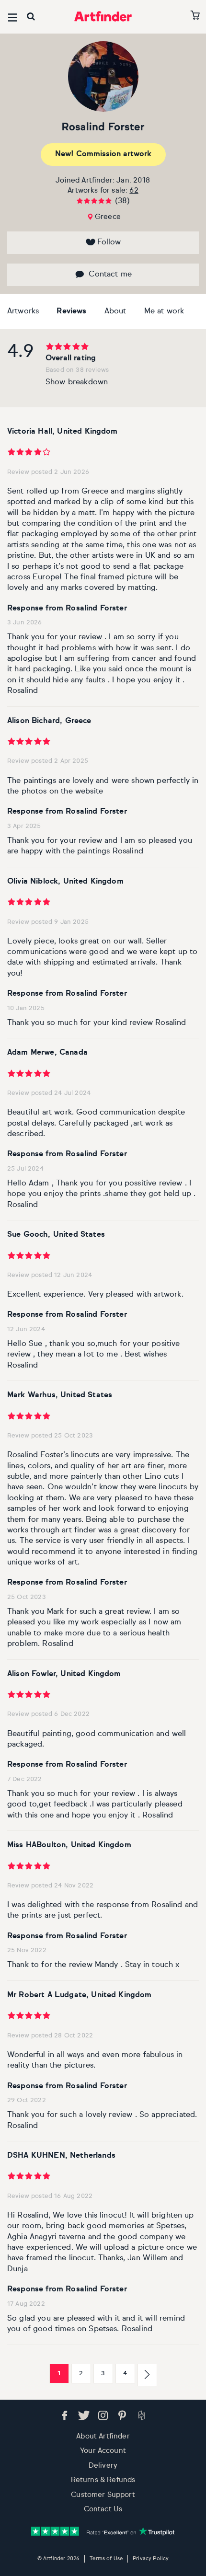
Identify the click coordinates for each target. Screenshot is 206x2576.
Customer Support (103, 2495)
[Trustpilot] (103, 2531)
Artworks (23, 311)
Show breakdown (77, 382)
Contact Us (103, 2509)
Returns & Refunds (103, 2480)
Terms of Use (106, 2559)
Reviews (71, 311)
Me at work (164, 311)
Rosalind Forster (103, 127)
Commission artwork (103, 154)
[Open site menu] (13, 17)
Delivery (103, 2466)
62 (134, 190)
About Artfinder (103, 2436)
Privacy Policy (151, 2559)
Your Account (103, 2451)
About (115, 311)
